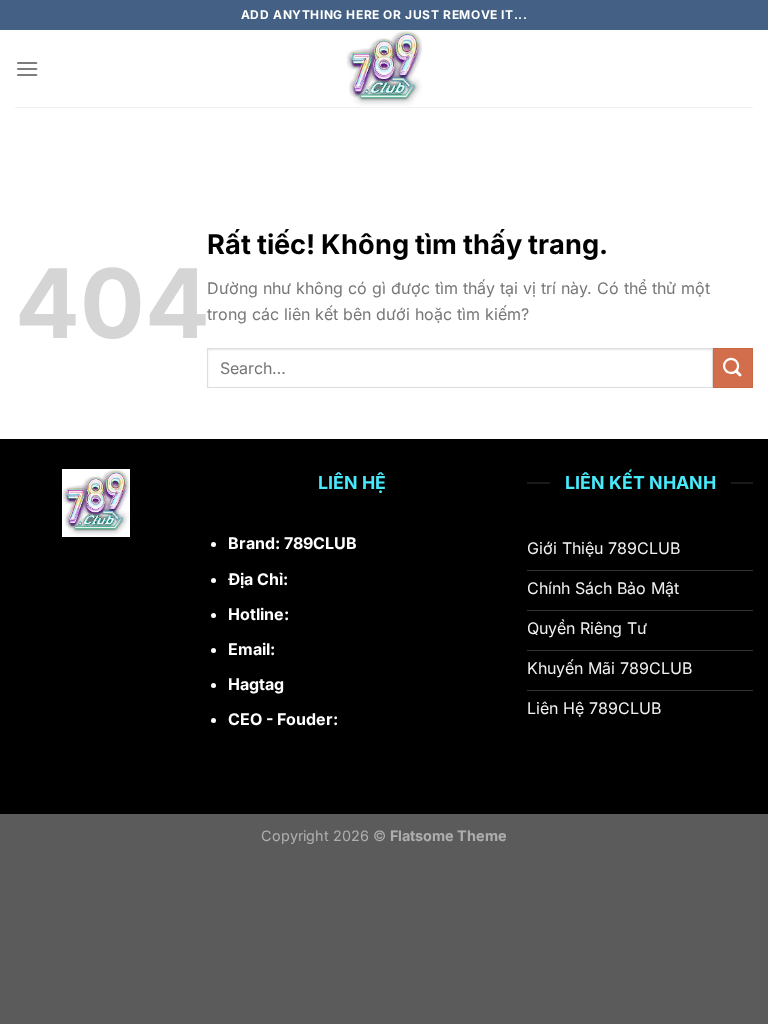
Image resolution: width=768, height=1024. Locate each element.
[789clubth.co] (384, 68)
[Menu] (27, 68)
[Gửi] (733, 367)
